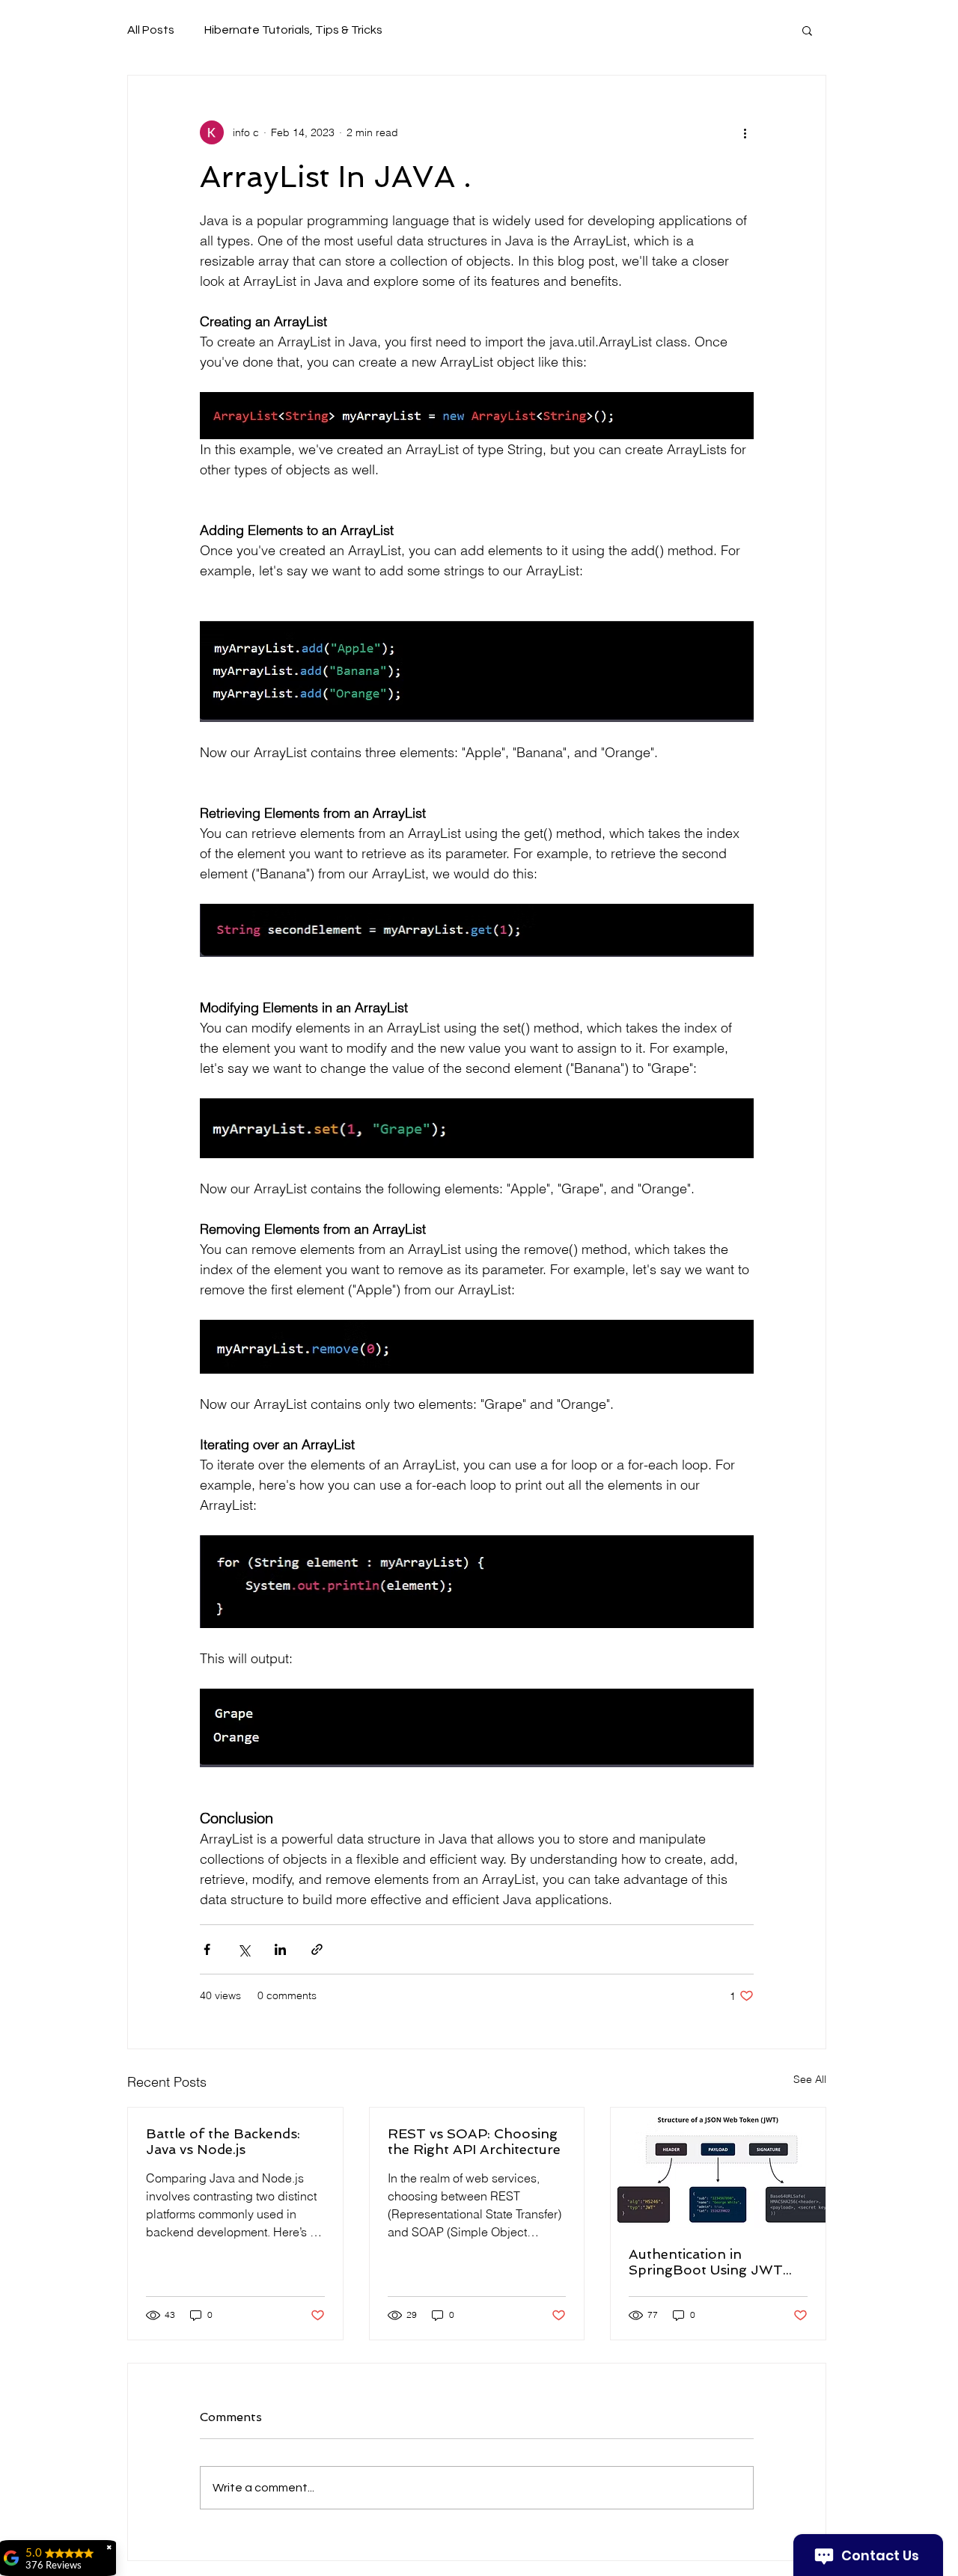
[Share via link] (317, 1949)
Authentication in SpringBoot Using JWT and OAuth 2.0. (706, 2262)
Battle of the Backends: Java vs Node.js (223, 2141)
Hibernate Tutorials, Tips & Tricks (293, 30)
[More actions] (745, 132)
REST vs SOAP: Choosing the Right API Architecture (474, 2141)
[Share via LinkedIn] (280, 1949)
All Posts (151, 30)
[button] (807, 30)
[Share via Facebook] (207, 1949)
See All (810, 2079)
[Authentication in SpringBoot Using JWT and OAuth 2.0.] (718, 2168)
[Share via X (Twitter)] (244, 1949)
